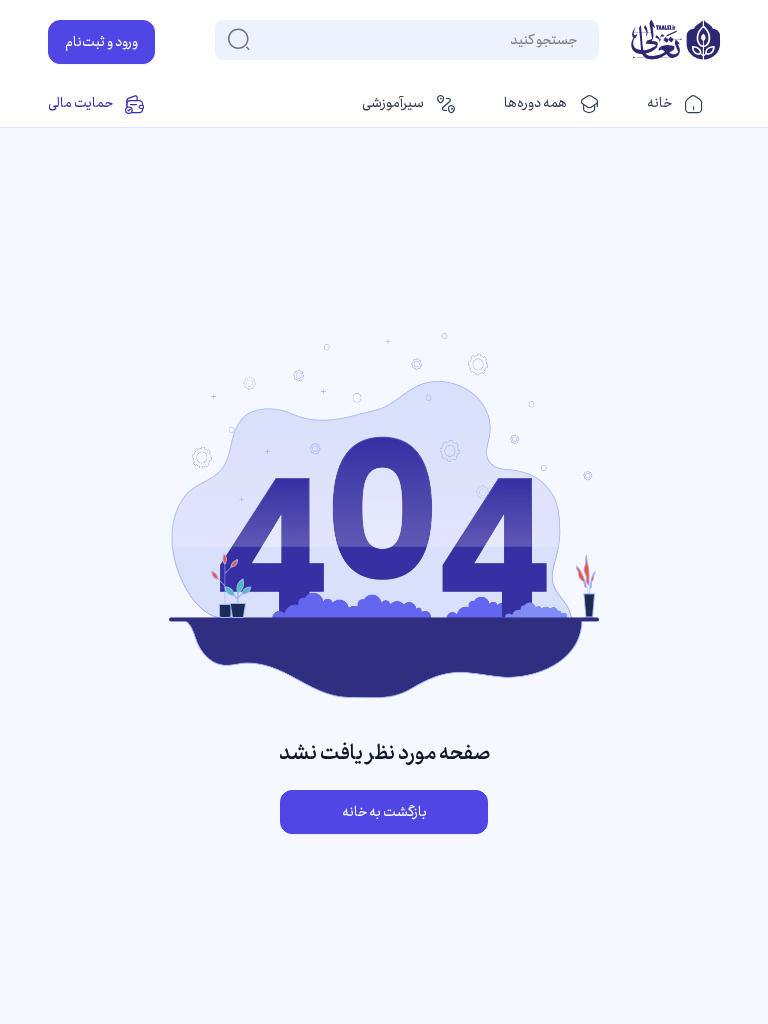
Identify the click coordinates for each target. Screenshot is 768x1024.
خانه (659, 103)
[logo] (675, 42)
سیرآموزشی (393, 103)
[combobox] (576, 40)
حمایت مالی (80, 103)
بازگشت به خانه (384, 812)
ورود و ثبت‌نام (101, 42)
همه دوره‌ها (535, 103)
